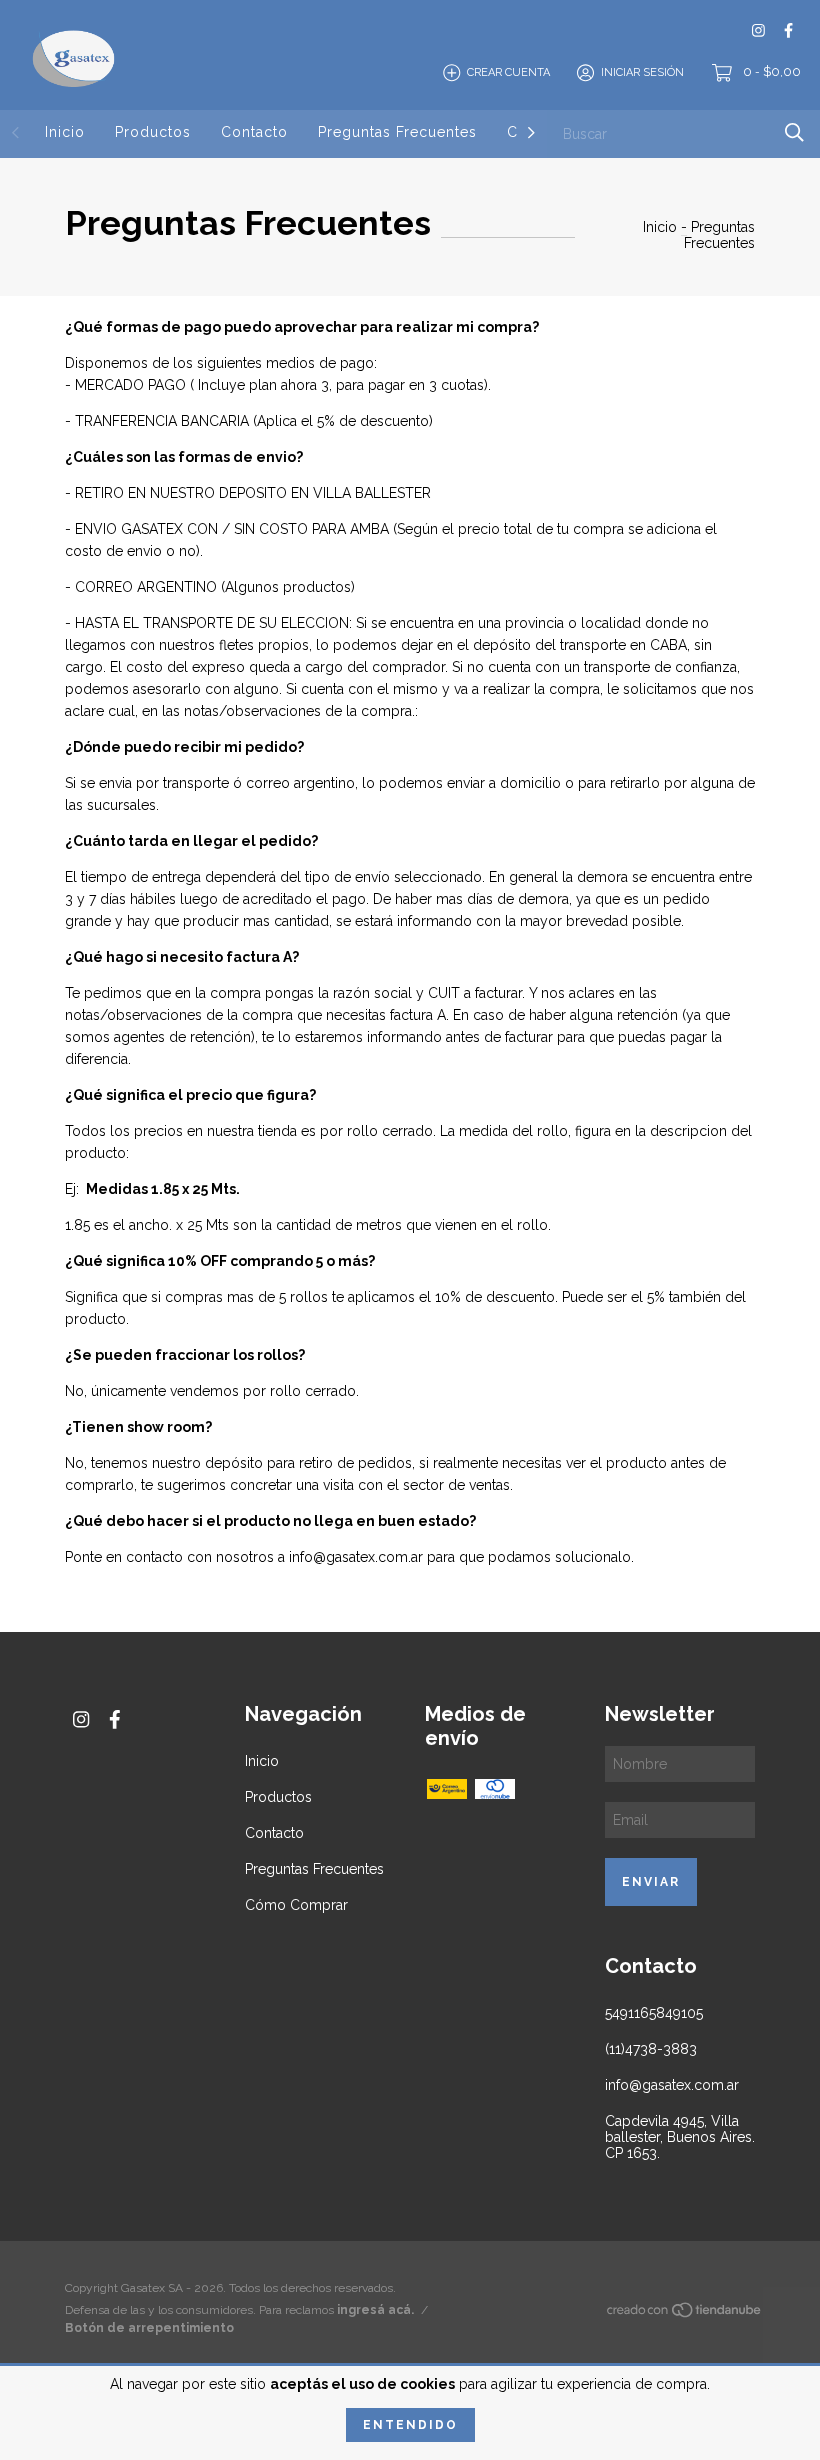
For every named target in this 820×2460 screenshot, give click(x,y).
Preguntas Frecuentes (397, 132)
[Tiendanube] (685, 2314)
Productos (153, 132)
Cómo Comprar (296, 1905)
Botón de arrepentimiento (149, 2328)
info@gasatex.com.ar (672, 2085)
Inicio (65, 132)
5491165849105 (654, 2013)
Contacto (254, 132)
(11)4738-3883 (651, 2049)
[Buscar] (794, 132)
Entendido (410, 2425)
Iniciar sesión (642, 72)
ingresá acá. (375, 2310)
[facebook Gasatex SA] (788, 30)
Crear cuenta (508, 72)
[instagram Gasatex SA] (758, 30)
